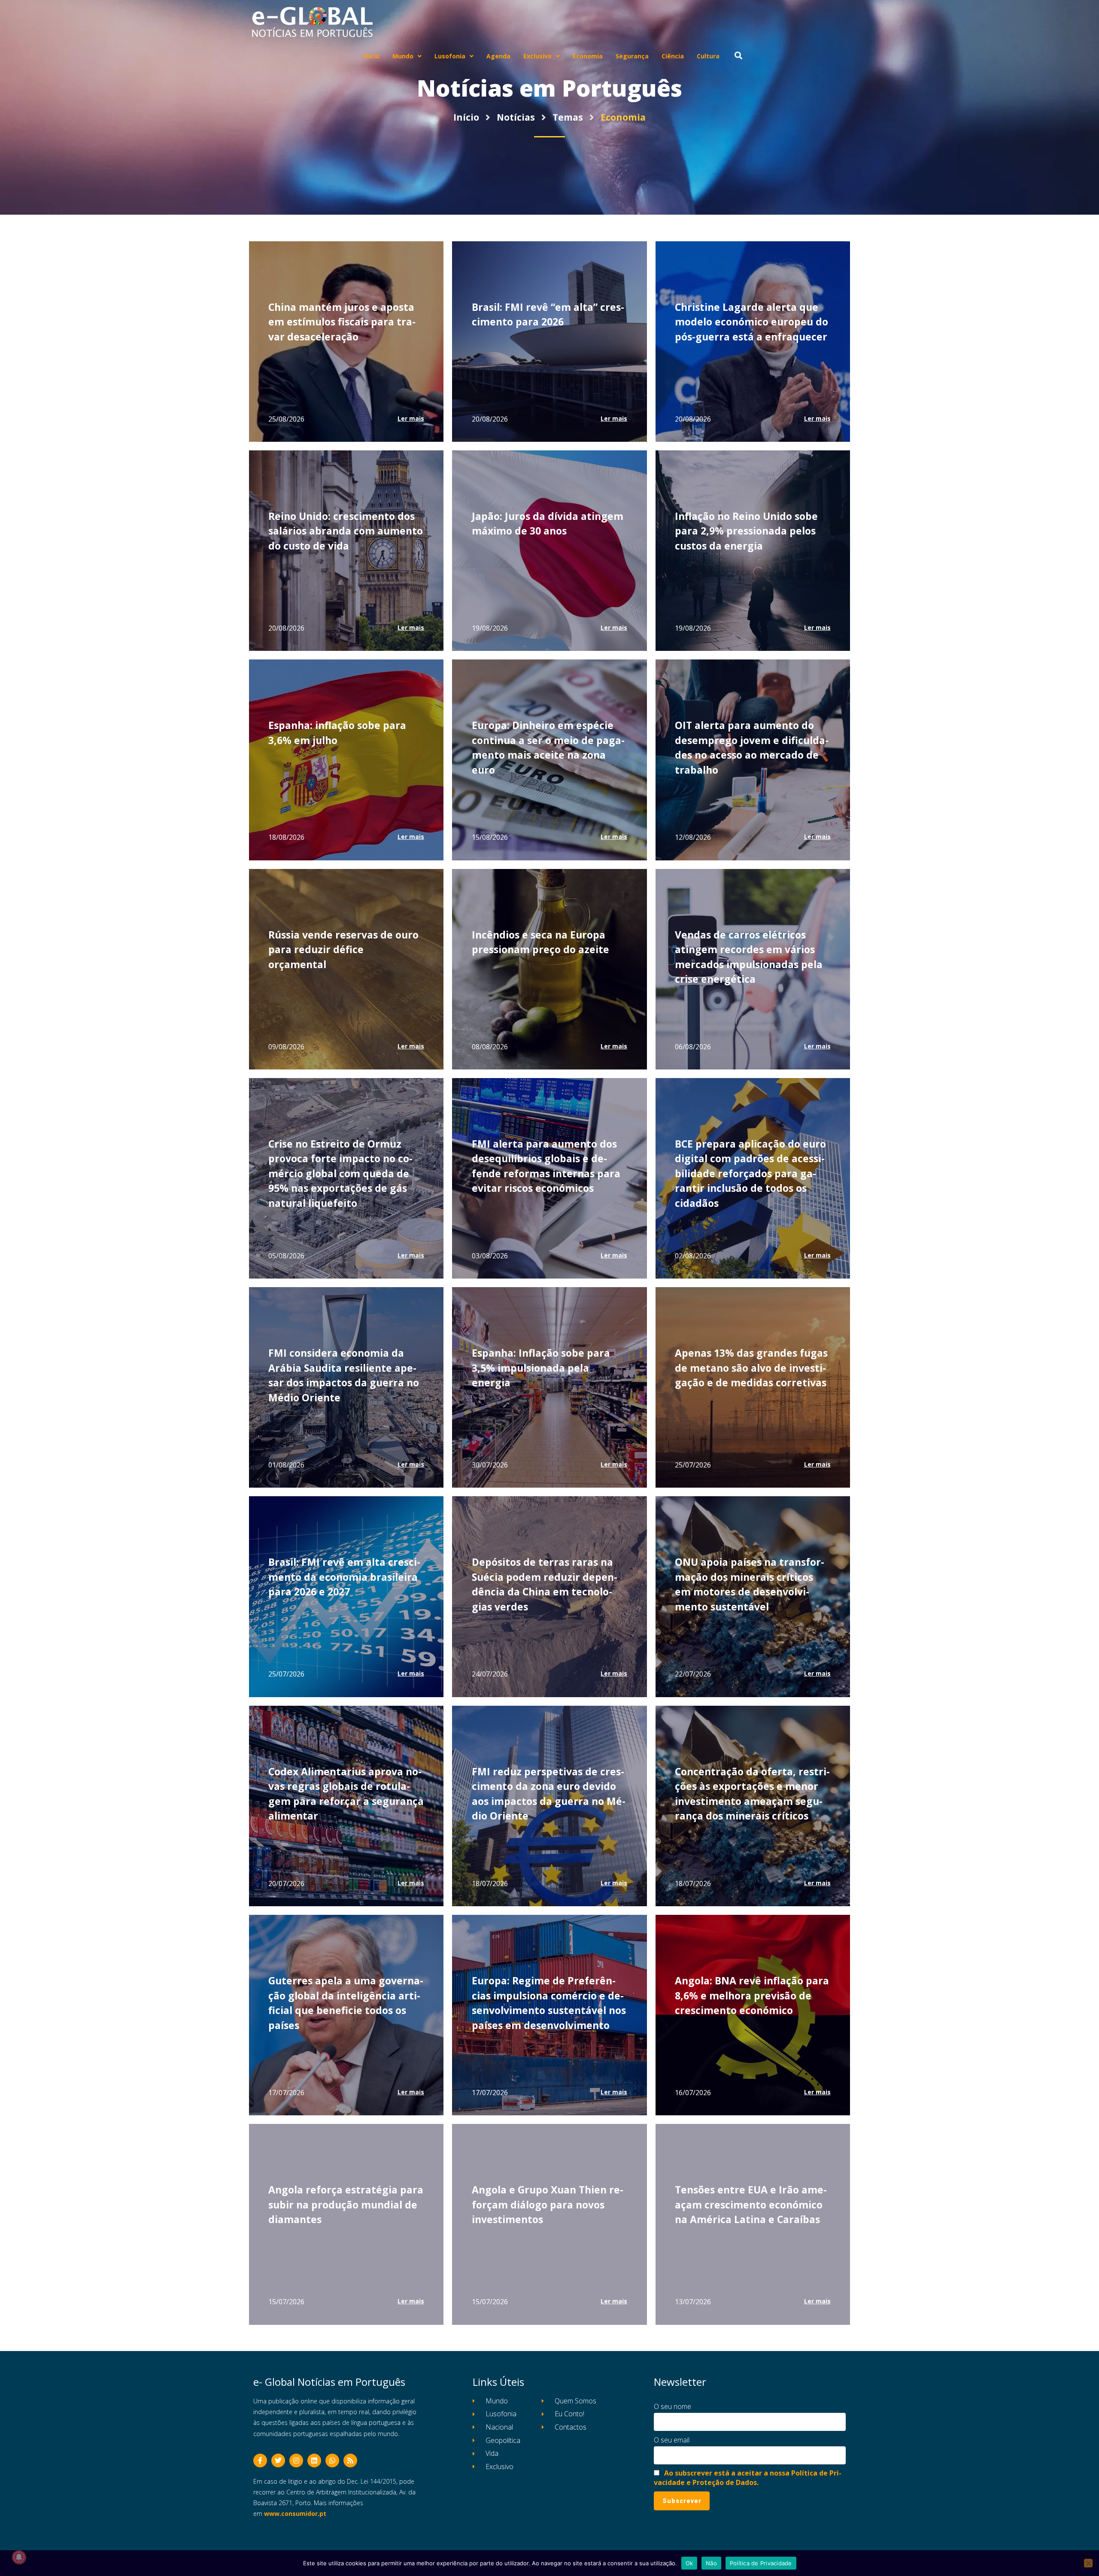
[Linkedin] (314, 2461)
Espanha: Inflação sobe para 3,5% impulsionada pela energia (541, 1368)
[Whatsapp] (332, 2461)
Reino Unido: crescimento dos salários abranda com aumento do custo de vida (346, 531)
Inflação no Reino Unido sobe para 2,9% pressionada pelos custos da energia (746, 531)
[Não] (1088, 2563)
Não (711, 2563)
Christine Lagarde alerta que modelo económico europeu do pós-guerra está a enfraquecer (751, 322)
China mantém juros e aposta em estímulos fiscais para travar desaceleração (342, 322)
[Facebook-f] (260, 2461)
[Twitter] (278, 2461)
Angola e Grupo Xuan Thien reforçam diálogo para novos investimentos (548, 2204)
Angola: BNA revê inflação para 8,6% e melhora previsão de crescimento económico (752, 1995)
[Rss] (350, 2461)
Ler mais (411, 418)
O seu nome (672, 2406)
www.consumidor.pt (295, 2514)
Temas (568, 117)
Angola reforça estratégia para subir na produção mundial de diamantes (346, 2204)
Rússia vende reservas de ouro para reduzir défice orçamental (343, 949)
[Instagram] (296, 2461)
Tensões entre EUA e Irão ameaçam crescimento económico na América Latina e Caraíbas (751, 2204)
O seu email (672, 2440)
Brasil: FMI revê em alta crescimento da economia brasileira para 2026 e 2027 (344, 1577)
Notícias (516, 117)
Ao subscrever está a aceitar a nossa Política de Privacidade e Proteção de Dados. (748, 2478)
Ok (689, 2563)
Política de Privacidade (761, 2563)
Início (466, 117)
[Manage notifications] (19, 2557)
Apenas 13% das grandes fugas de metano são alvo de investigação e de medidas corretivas (751, 1368)
